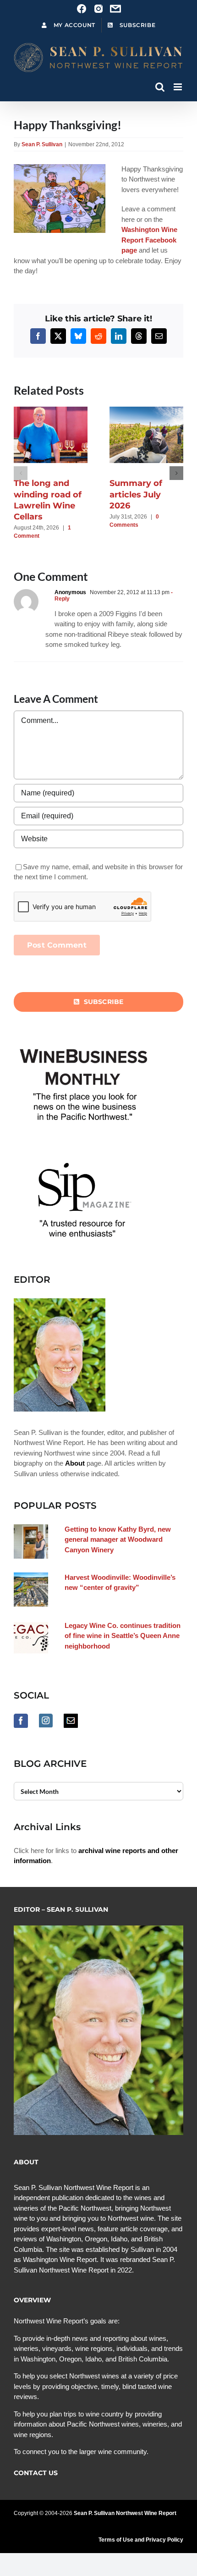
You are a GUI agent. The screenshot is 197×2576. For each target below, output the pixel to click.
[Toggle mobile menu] (178, 87)
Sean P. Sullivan (42, 144)
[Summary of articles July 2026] (151, 411)
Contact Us (36, 2473)
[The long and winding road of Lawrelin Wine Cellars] (55, 411)
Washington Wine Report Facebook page (149, 240)
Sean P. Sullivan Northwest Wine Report (125, 2513)
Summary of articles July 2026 (136, 494)
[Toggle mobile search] (160, 87)
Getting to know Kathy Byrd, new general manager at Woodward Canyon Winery (118, 1539)
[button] (21, 473)
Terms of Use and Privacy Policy (141, 2540)
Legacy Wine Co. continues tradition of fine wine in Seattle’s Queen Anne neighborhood (123, 1636)
